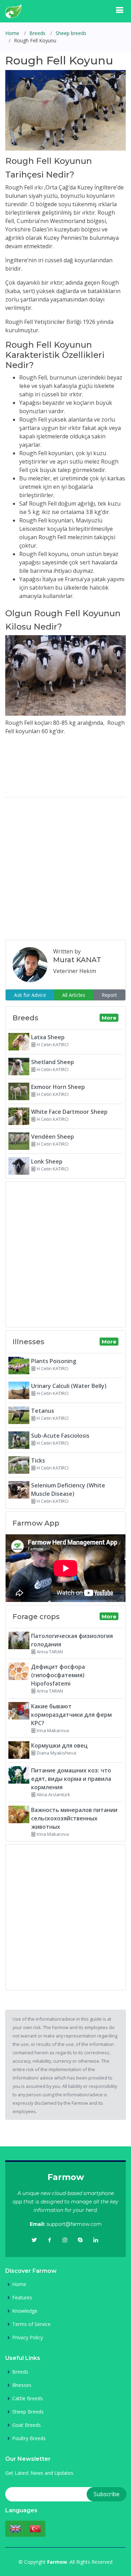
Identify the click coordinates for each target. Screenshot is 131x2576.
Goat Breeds (27, 2425)
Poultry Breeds (29, 2438)
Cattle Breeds (28, 2398)
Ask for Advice (30, 995)
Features (22, 2298)
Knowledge (25, 2311)
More (109, 1018)
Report (109, 995)
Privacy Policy (28, 2338)
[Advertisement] (65, 869)
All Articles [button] (74, 995)
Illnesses (22, 2385)
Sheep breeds (71, 33)
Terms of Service (31, 2324)
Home (12, 33)
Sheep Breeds (28, 2412)
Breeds (37, 33)
